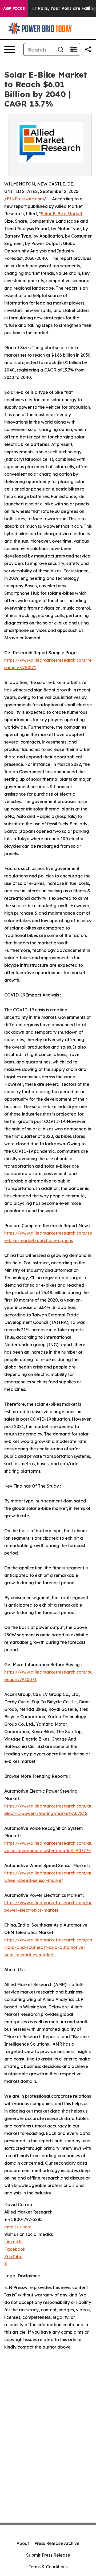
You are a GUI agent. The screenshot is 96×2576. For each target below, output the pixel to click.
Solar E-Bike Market (62, 214)
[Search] (61, 49)
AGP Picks (14, 9)
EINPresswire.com (25, 199)
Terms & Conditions (48, 2567)
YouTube (13, 2257)
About (23, 2543)
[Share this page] (88, 49)
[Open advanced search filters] (73, 49)
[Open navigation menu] (10, 49)
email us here (18, 2227)
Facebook (15, 2249)
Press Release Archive (57, 2543)
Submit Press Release (48, 2555)
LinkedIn (13, 2242)
